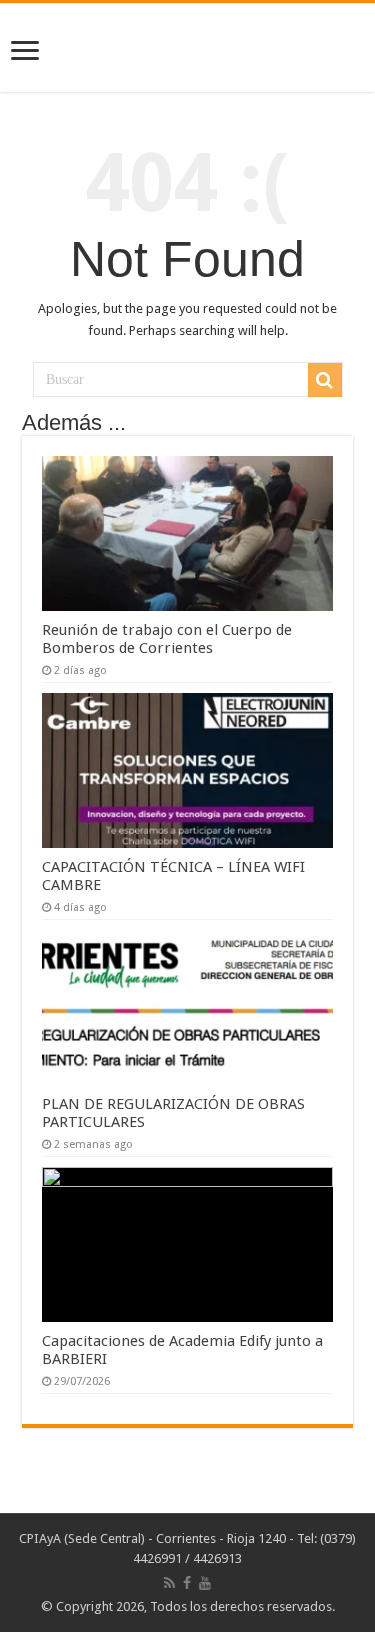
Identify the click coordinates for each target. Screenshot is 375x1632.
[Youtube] (205, 1583)
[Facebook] (187, 1583)
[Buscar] (325, 380)
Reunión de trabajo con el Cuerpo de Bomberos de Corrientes (167, 639)
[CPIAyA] (187, 47)
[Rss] (169, 1583)
